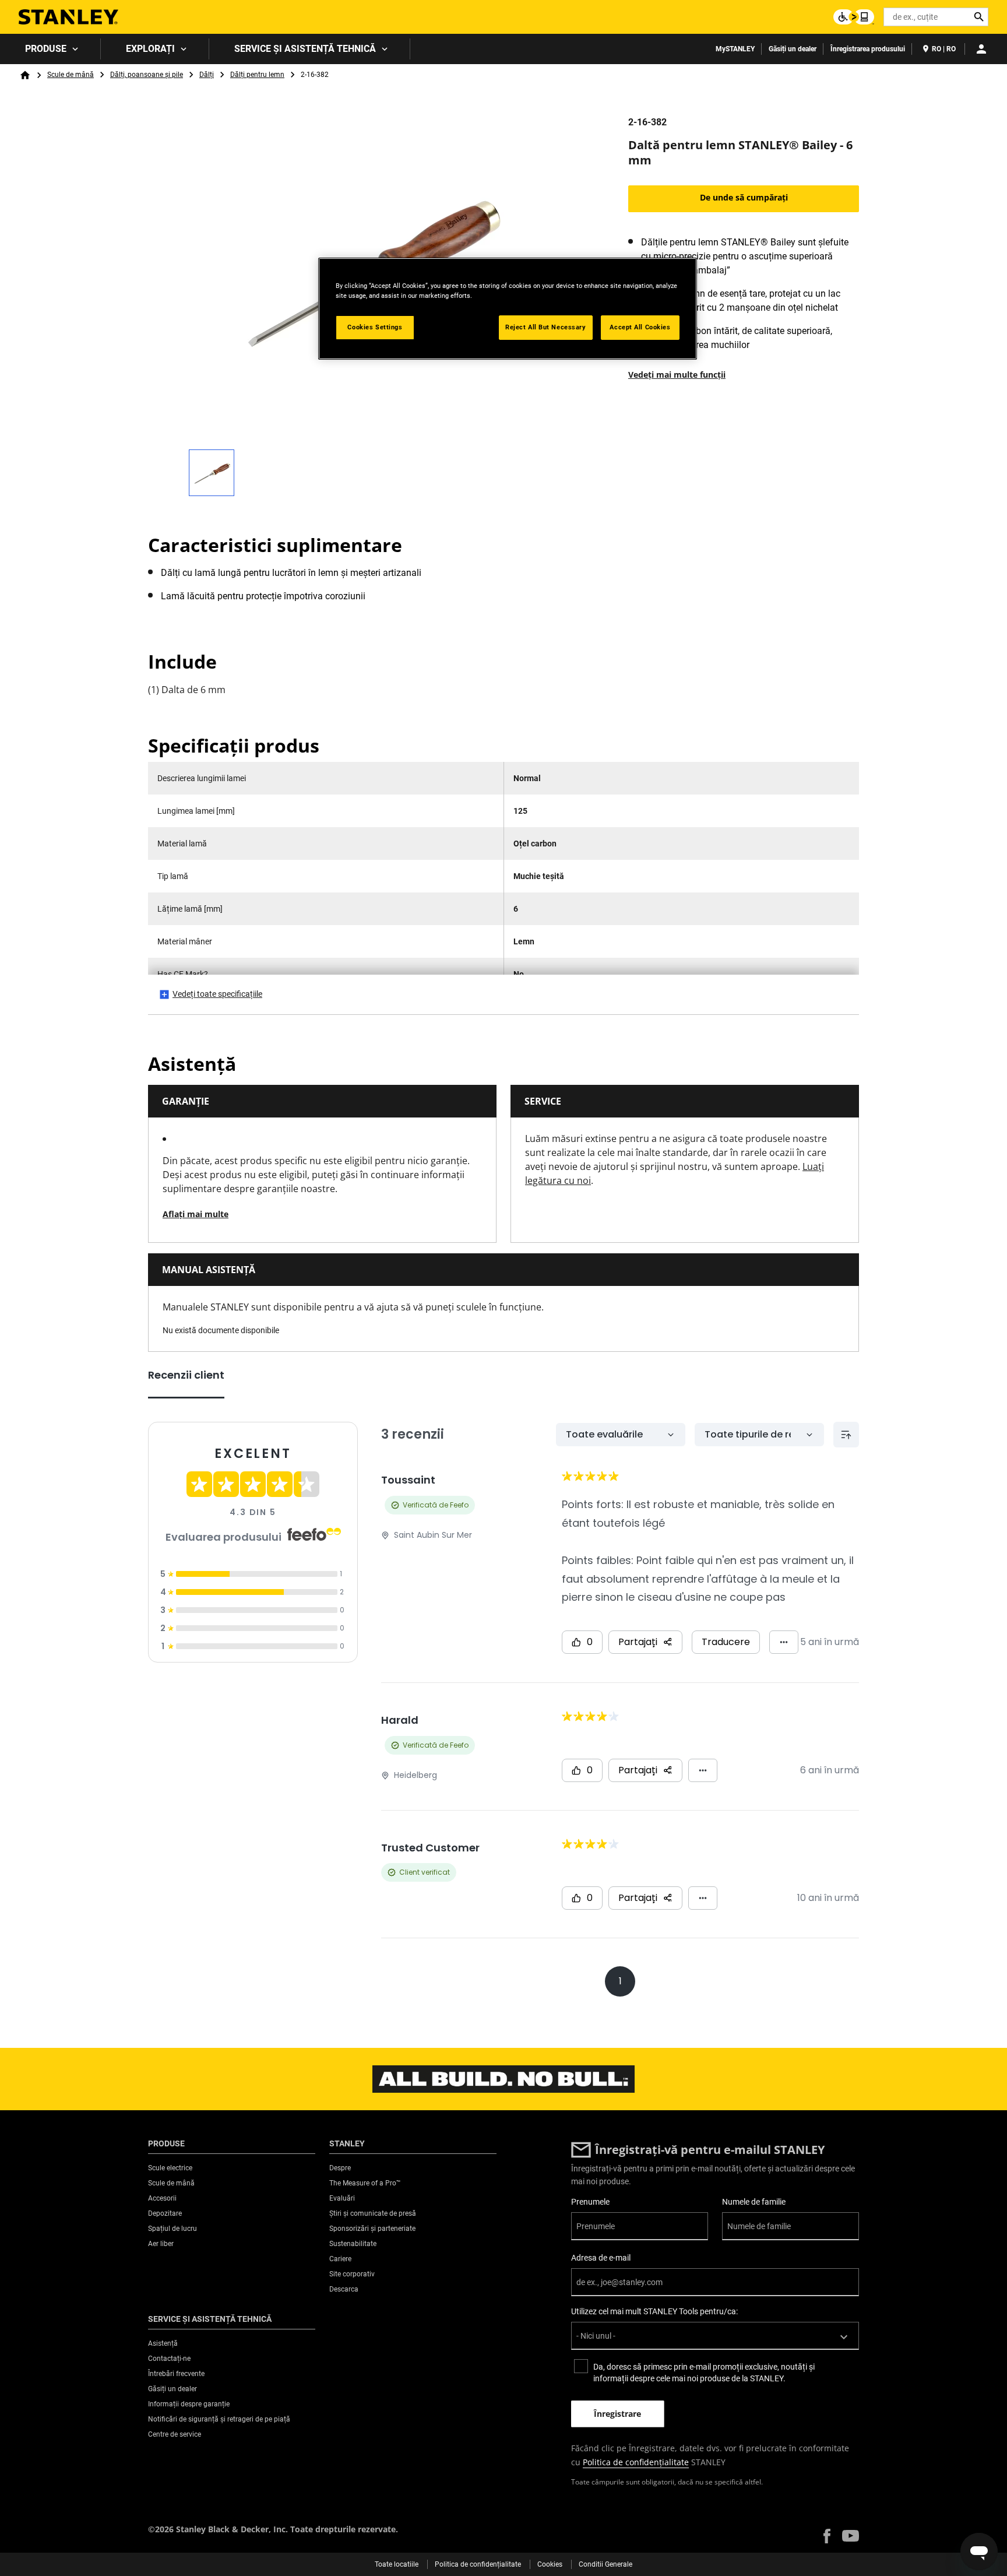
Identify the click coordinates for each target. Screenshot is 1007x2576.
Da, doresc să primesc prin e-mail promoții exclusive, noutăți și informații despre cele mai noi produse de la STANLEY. (704, 2373)
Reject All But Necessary (546, 327)
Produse (46, 49)
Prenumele (590, 2202)
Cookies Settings (375, 327)
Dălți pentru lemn (257, 75)
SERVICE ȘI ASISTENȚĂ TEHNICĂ (305, 49)
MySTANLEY (735, 49)
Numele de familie (754, 2202)
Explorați (150, 49)
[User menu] (981, 49)
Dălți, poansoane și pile (147, 75)
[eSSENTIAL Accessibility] (854, 17)
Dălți (207, 75)
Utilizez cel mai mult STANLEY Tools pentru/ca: (654, 2311)
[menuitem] (50, 49)
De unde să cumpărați (744, 197)
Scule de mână (71, 75)
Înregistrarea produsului (868, 49)
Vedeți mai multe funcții (677, 375)
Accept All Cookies (640, 327)
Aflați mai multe (196, 1214)
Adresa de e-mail (601, 2258)
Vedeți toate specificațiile (217, 994)
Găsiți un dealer (793, 49)
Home (25, 75)
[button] (827, 2536)
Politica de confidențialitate (636, 2462)
